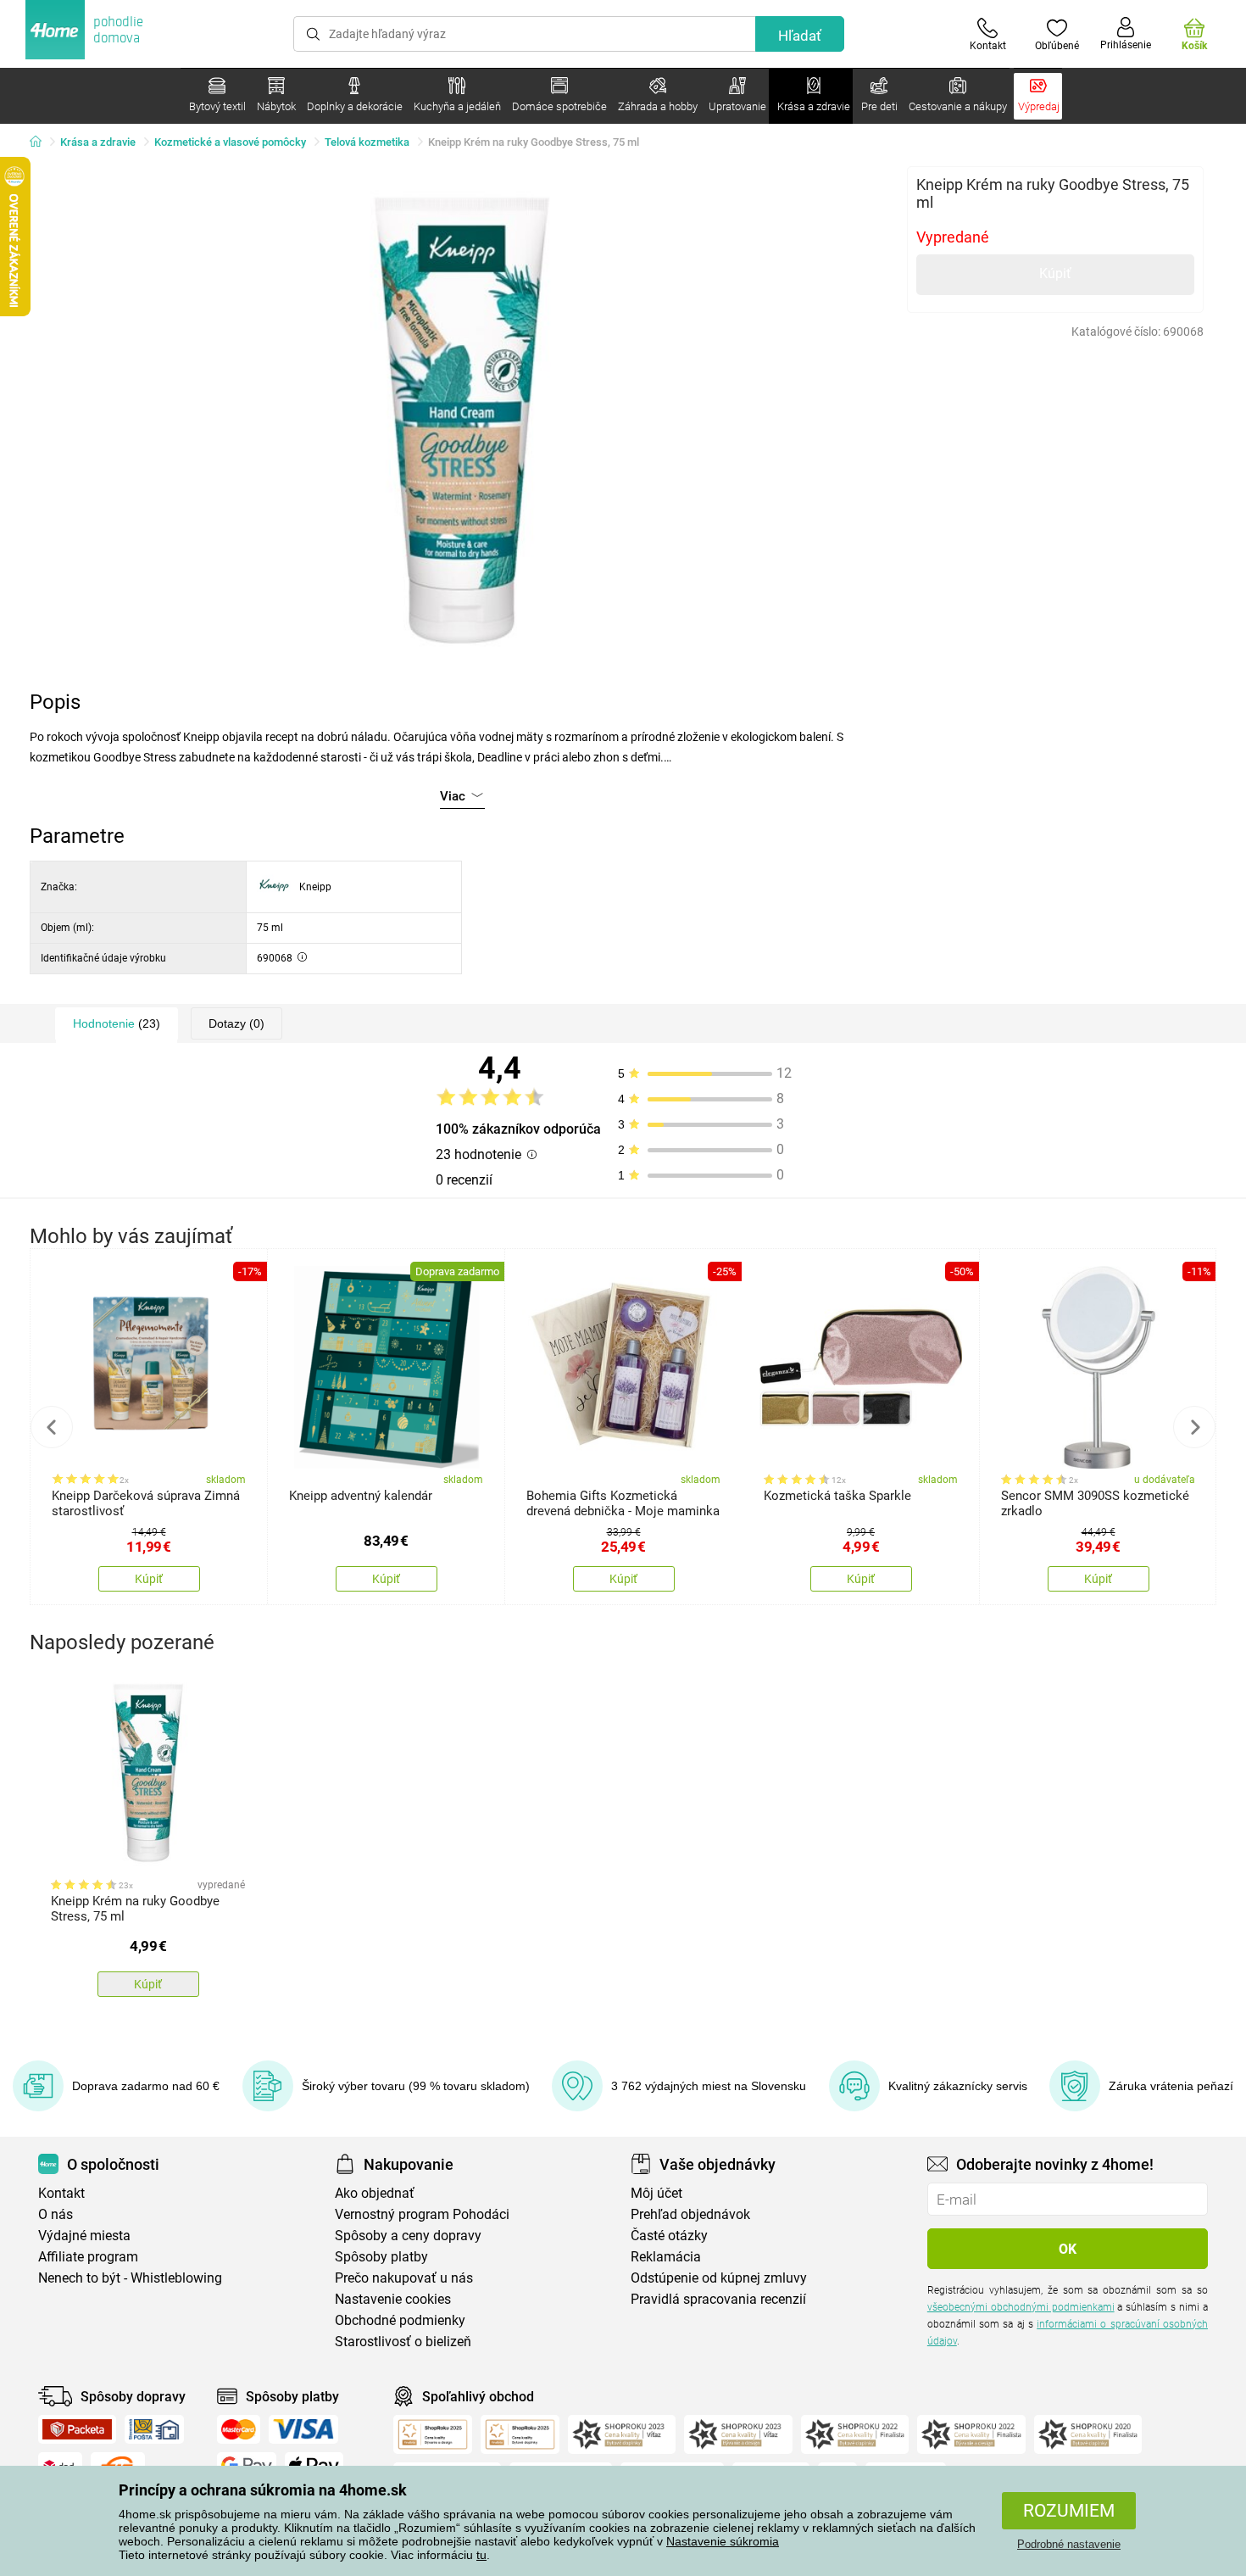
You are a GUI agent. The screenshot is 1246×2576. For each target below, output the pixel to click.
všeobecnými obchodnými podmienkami (1021, 2307)
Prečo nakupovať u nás (404, 2278)
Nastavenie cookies (393, 2299)
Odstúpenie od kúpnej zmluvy (719, 2278)
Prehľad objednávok (690, 2214)
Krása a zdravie (98, 142)
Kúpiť (1055, 273)
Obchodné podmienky (400, 2320)
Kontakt (61, 2193)
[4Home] (42, 142)
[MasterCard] (239, 2429)
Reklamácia (666, 2257)
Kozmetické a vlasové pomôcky (230, 142)
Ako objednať (375, 2193)
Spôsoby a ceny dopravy (408, 2236)
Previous (52, 1427)
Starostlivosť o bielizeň (403, 2342)
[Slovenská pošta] (154, 2429)
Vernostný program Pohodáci (422, 2214)
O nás (56, 2214)
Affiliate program (88, 2257)
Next (1194, 1427)
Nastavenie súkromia (723, 2541)
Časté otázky (669, 2236)
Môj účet (656, 2193)
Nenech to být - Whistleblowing (130, 2278)
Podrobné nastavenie (1069, 2544)
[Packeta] (77, 2429)
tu (481, 2555)
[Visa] (303, 2429)
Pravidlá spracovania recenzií (718, 2299)
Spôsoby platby (381, 2257)
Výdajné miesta (84, 2236)
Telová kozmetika (367, 142)
